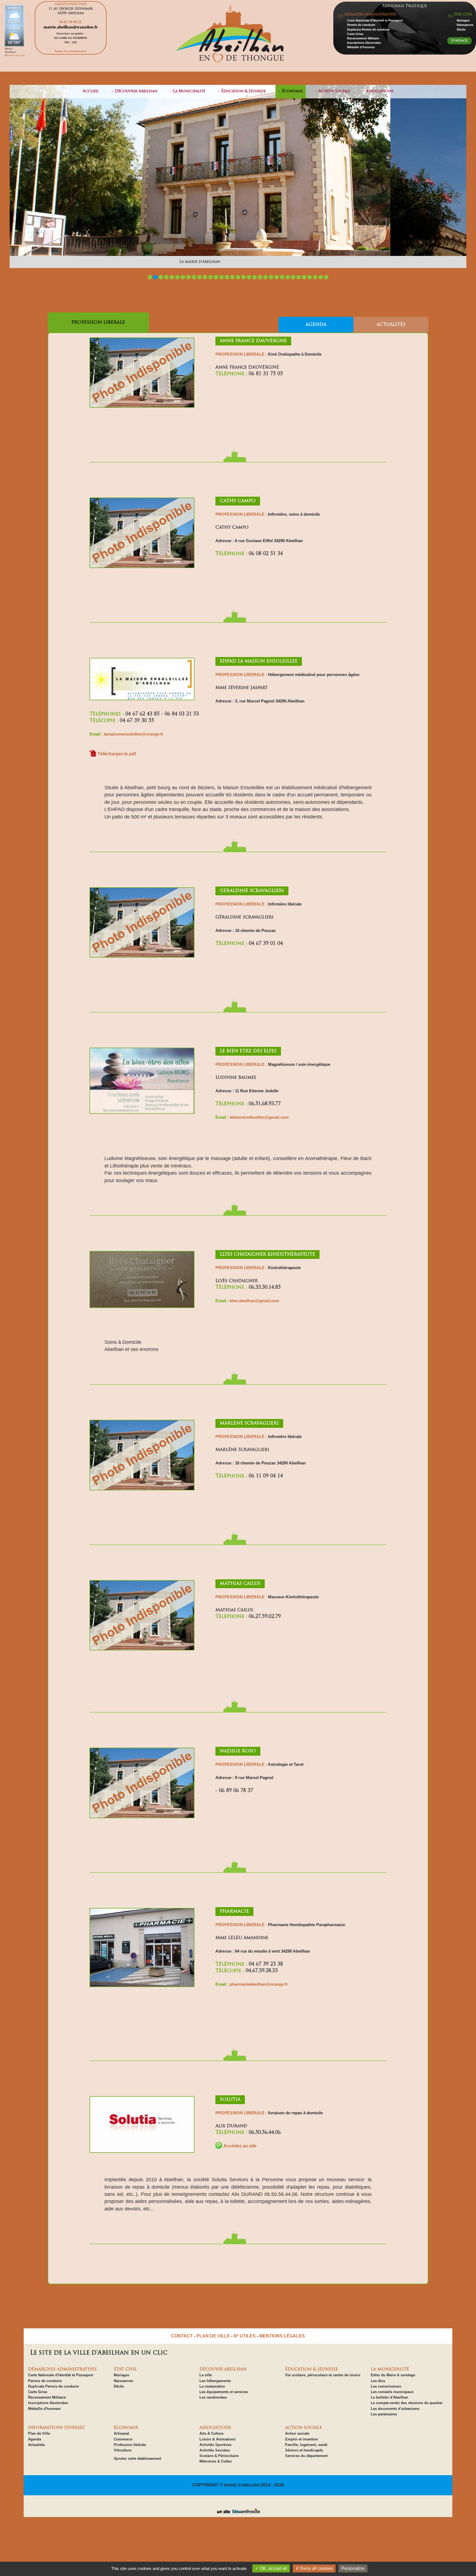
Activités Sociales (215, 2450)
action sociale (334, 91)
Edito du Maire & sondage (393, 2375)
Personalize (353, 2568)
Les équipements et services (224, 2392)
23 (271, 277)
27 (293, 277)
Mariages (463, 20)
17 (238, 277)
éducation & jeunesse (244, 91)
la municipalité (189, 91)
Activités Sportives (215, 2445)
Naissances (465, 25)
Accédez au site (240, 2146)
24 (277, 277)
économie (292, 91)
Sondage (459, 41)
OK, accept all (273, 2568)
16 (232, 277)
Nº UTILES (245, 2336)
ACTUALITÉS (391, 325)
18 (244, 277)
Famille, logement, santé (306, 2445)
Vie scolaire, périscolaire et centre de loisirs (323, 2375)
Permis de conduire (361, 25)
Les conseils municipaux (392, 2392)
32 (321, 277)
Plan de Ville (39, 2433)
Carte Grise (355, 34)
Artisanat (121, 2433)
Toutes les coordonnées (71, 51)
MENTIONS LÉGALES (282, 2336)
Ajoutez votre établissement (137, 2459)
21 (260, 277)
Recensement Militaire (363, 38)
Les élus (378, 2381)
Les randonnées (213, 2397)
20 (255, 277)
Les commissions (386, 2386)
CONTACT (182, 2336)
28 (299, 277)
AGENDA (316, 325)
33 (326, 277)
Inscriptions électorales (364, 43)
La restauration (212, 2386)
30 (310, 277)
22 (266, 277)
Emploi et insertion (301, 2439)
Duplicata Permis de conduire (368, 29)
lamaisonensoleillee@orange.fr (134, 734)
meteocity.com (16, 55)
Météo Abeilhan (10, 50)
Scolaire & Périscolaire (219, 2456)
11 (205, 277)
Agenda (35, 2439)
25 (282, 277)
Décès (461, 29)
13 (216, 277)
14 (221, 277)
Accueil (91, 91)
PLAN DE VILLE (213, 2336)
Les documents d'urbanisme (395, 2409)
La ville (206, 2375)
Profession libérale (130, 2445)
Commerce (123, 2439)
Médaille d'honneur (361, 47)
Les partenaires (384, 2414)
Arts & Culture (211, 2433)
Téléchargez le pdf (117, 754)
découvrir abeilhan (136, 91)
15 (227, 277)
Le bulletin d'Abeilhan (390, 2397)
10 (199, 277)
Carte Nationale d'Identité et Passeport (375, 20)
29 (304, 277)
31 (315, 277)
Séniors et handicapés (304, 2450)
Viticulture (123, 2450)
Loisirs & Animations (217, 2439)
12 (210, 277)
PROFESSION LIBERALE (98, 323)
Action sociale (297, 2433)
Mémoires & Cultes (216, 2461)
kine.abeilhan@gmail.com (254, 1301)
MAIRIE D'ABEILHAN (242, 2485)
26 (288, 277)
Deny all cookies (316, 2568)
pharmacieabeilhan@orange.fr (259, 1984)
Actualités (36, 2445)
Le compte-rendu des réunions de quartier (407, 2403)
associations (380, 91)
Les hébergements (215, 2381)
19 (249, 277)
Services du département (306, 2456)
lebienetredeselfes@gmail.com (259, 1117)
